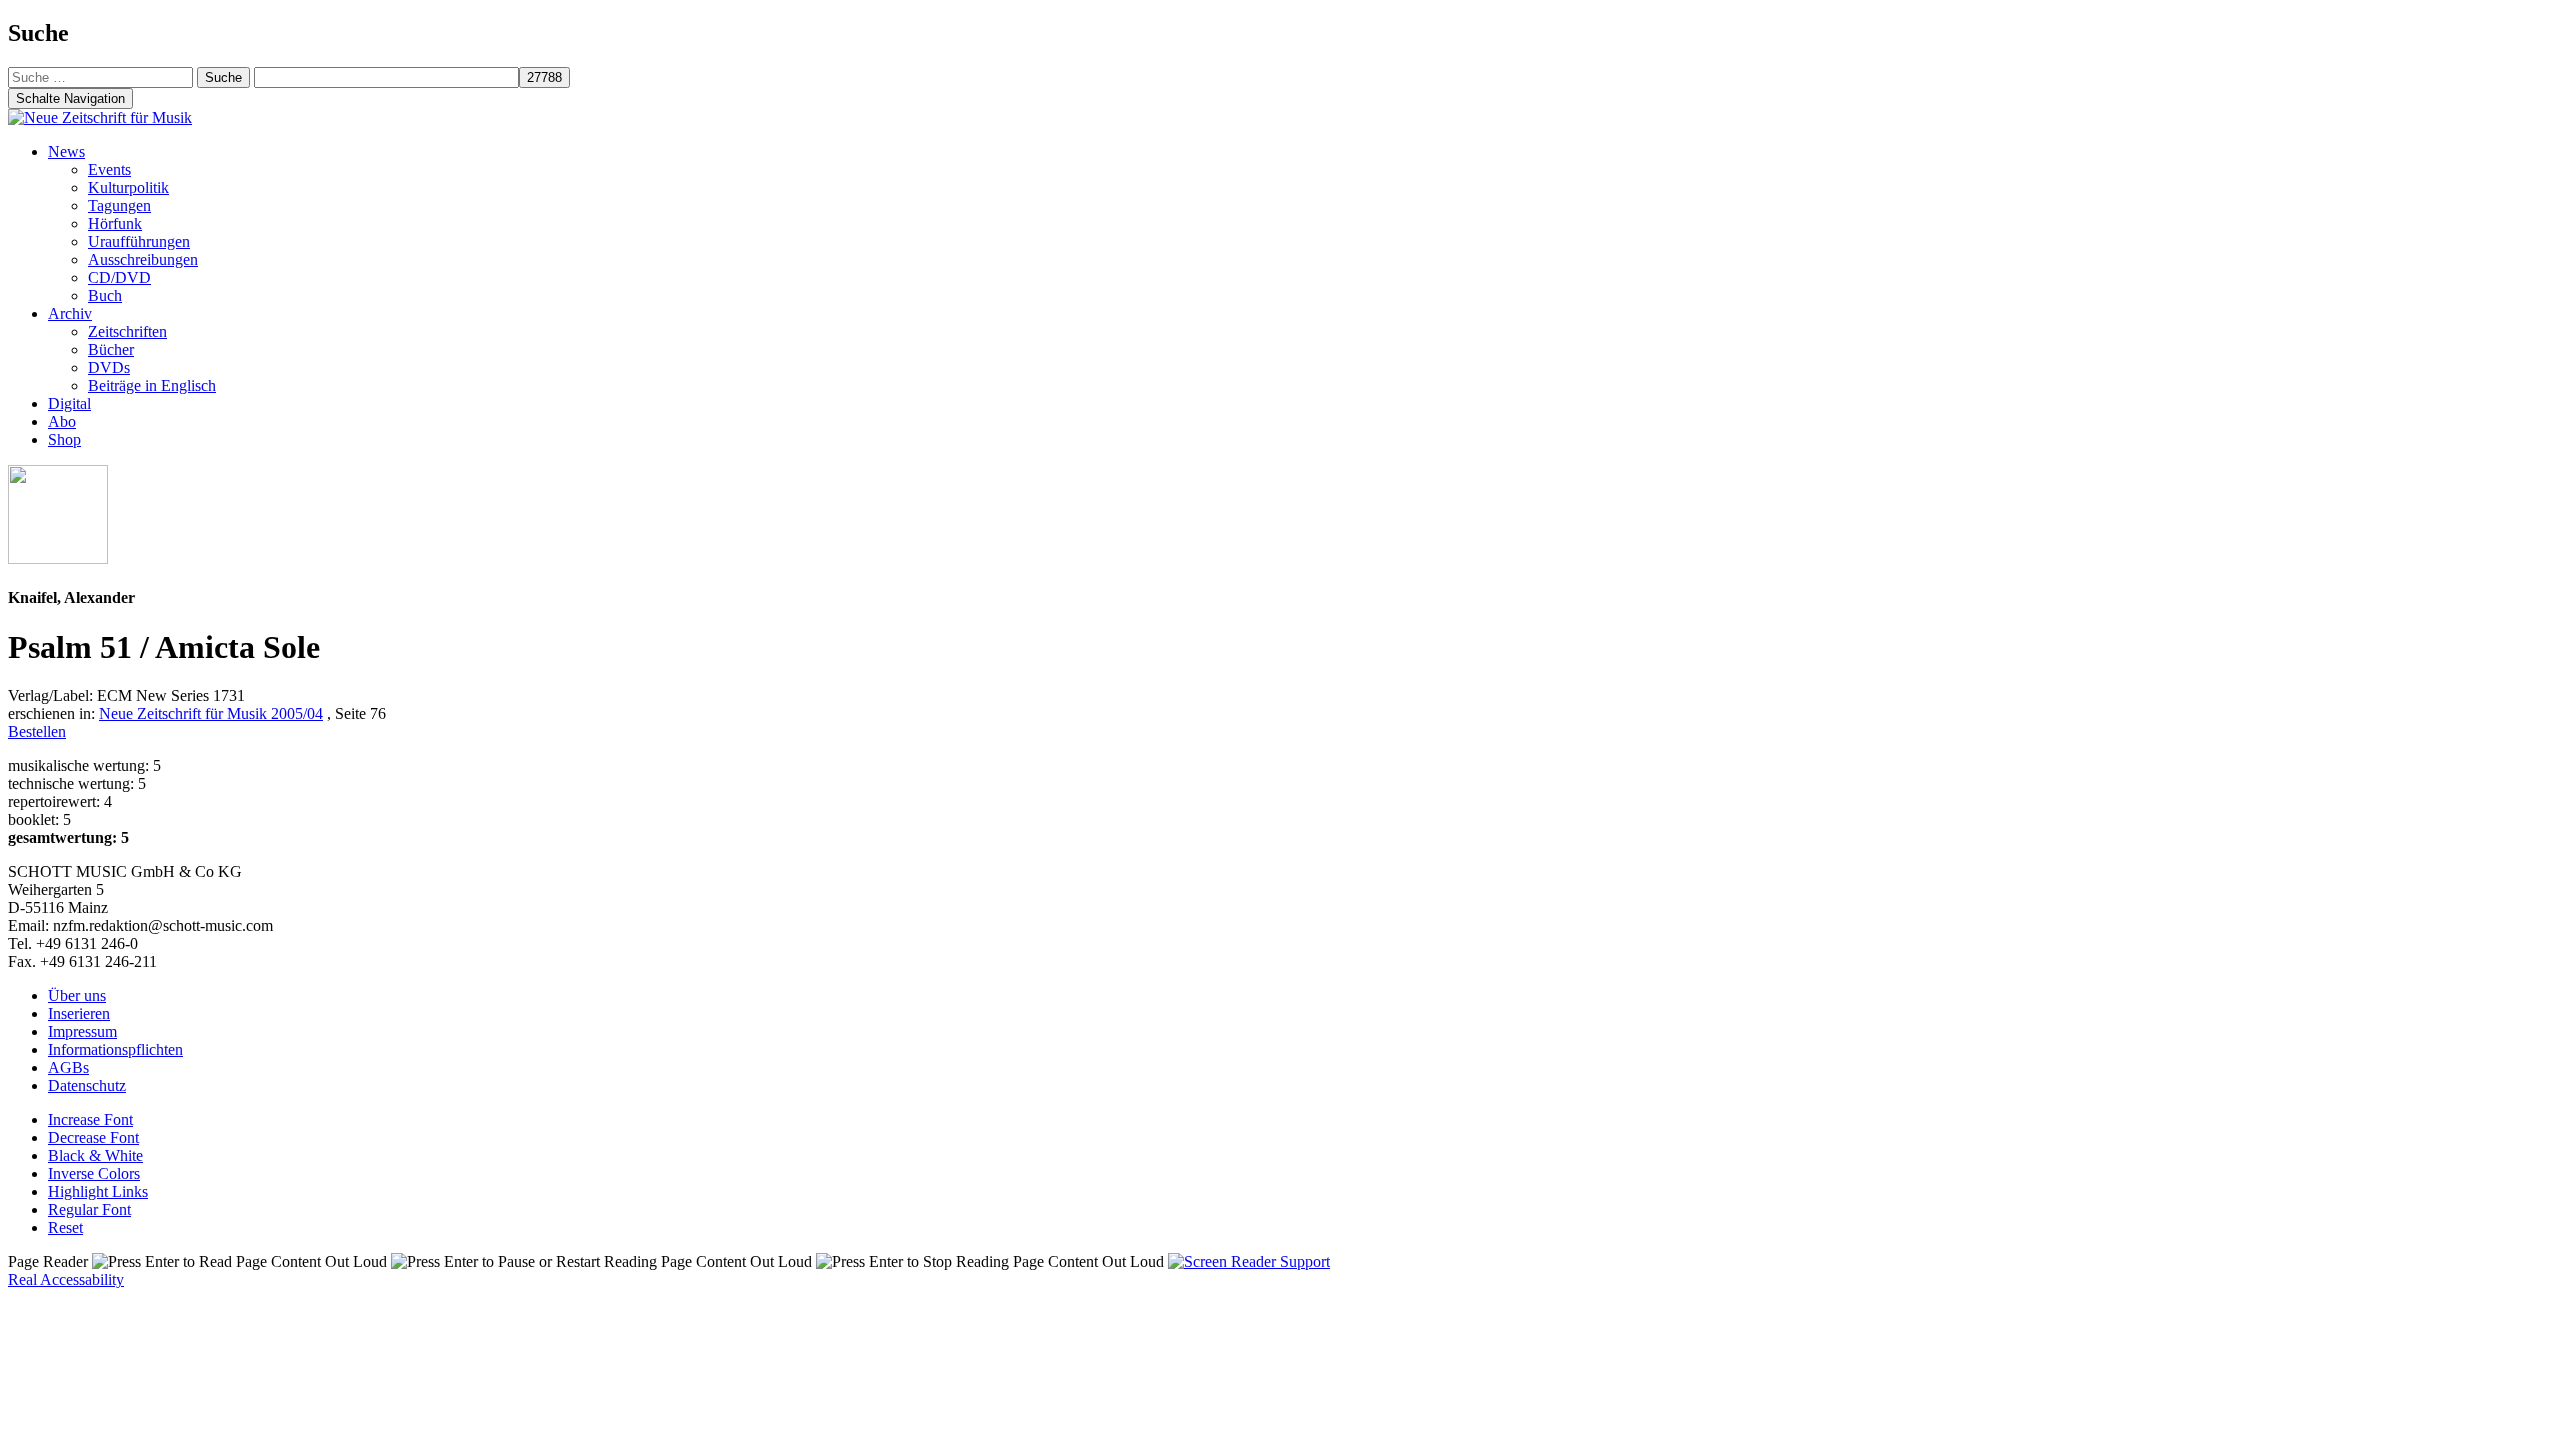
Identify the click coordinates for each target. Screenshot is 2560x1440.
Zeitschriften (127, 331)
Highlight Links (98, 1191)
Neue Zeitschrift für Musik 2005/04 (211, 713)
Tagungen (119, 205)
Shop (64, 439)
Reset (65, 1227)
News (66, 151)
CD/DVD (119, 277)
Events (109, 169)
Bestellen (37, 731)
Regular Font (89, 1209)
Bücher (111, 349)
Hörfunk (115, 223)
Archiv (70, 313)
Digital (69, 403)
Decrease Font (93, 1137)
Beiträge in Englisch (152, 385)
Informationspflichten (115, 1049)
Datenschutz (87, 1085)
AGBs (68, 1067)
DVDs (109, 367)
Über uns (77, 995)
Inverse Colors (94, 1173)
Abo (62, 421)
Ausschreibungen (143, 259)
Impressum (82, 1031)
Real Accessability (66, 1279)
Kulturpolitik (128, 187)
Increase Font (90, 1119)
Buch (105, 295)
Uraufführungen (139, 241)
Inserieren (79, 1013)
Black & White (95, 1155)
